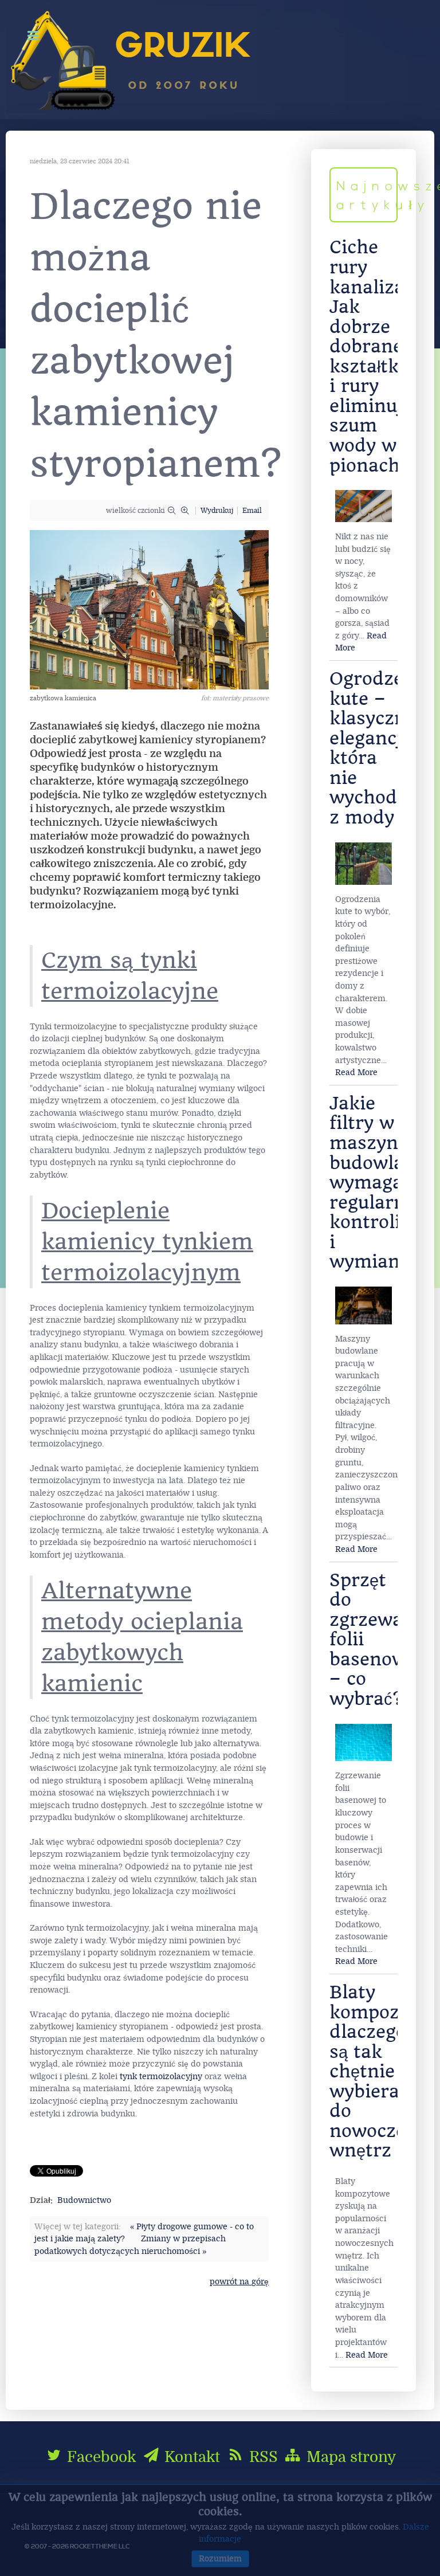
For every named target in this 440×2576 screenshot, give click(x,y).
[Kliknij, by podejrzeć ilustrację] (149, 609)
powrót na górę (239, 2282)
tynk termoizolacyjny (161, 2077)
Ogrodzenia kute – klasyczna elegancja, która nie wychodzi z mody (380, 748)
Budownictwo (84, 2200)
